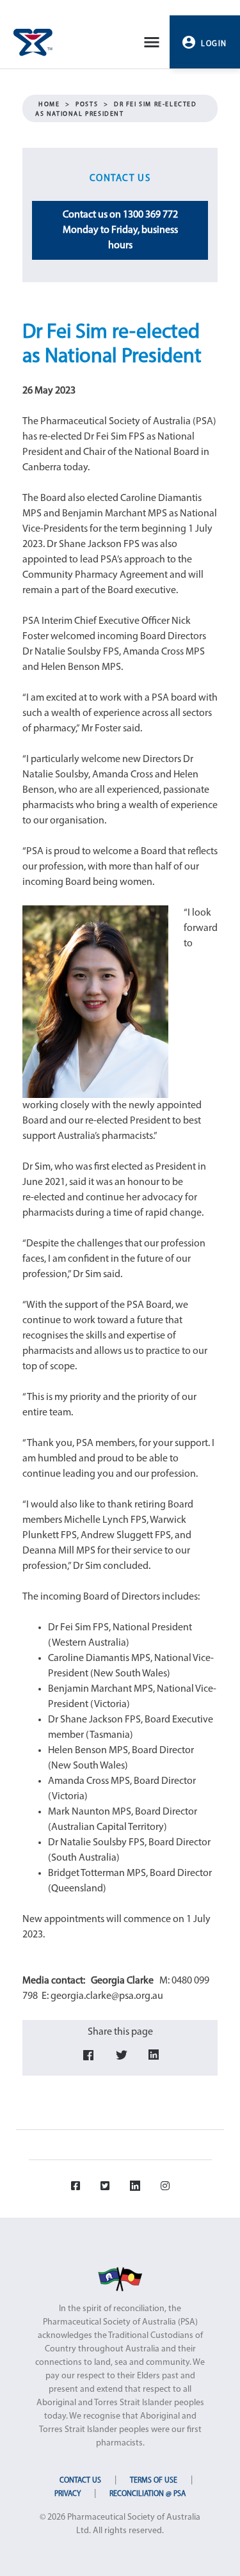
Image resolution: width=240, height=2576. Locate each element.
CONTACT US (80, 2481)
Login (214, 44)
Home (49, 105)
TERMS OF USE (154, 2481)
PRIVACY (68, 2494)
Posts (87, 105)
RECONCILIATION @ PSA (148, 2494)
